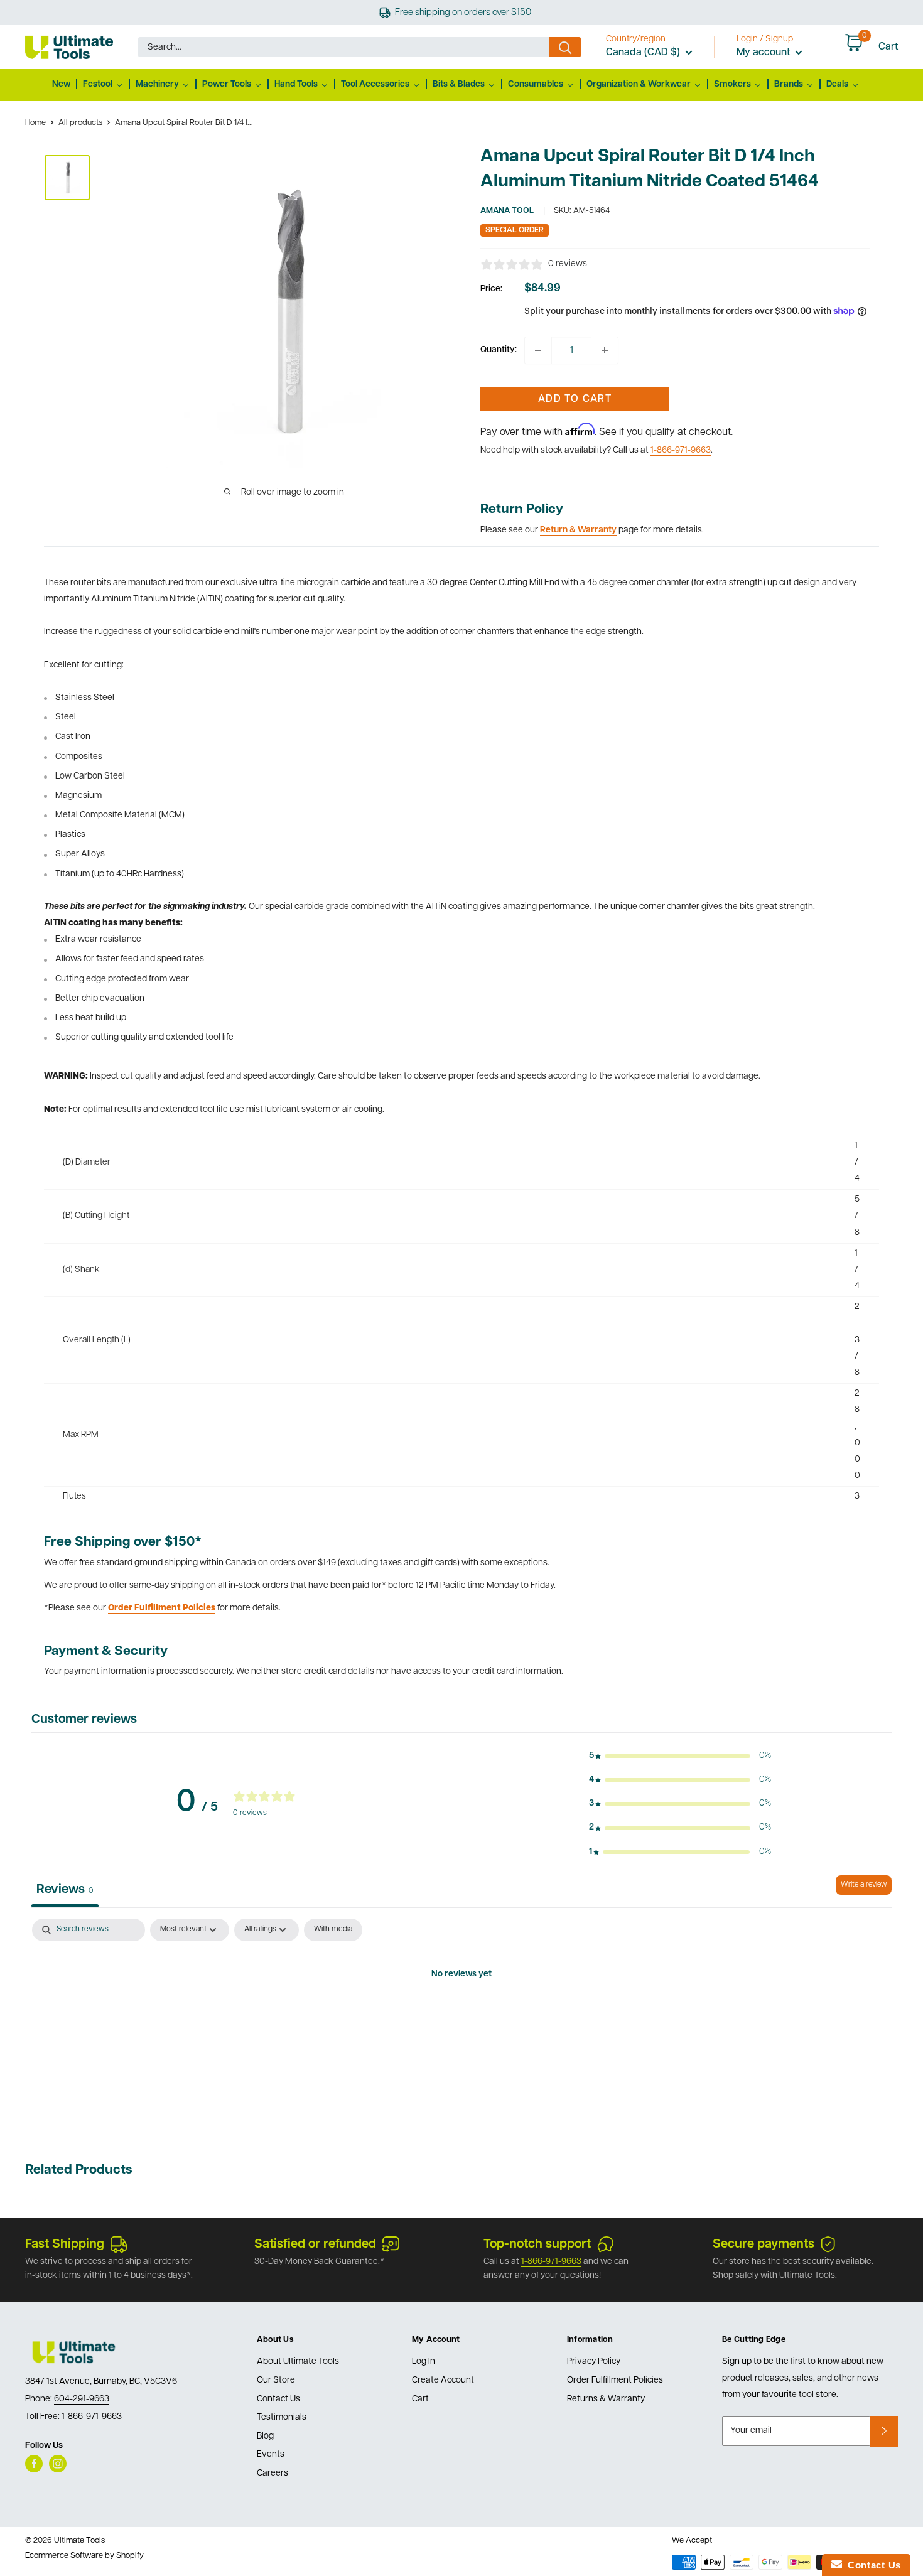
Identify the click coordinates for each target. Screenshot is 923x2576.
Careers (273, 2473)
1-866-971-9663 (681, 450)
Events (271, 2455)
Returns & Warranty (606, 2399)
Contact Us (278, 2399)
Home (35, 123)
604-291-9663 (82, 2399)
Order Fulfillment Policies (615, 2380)
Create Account (443, 2380)
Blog (265, 2436)
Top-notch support (537, 2245)
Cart (420, 2399)
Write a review (864, 1885)
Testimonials (282, 2417)
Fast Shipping (65, 2245)
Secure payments (764, 2245)
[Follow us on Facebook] (34, 2464)
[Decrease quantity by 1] (538, 350)
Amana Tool (507, 211)
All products (80, 123)
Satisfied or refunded (315, 2245)
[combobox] (344, 47)
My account (764, 53)
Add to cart (575, 399)
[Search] (565, 47)
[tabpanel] (462, 2017)
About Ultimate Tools (298, 2362)
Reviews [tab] (65, 1890)
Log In (424, 2362)
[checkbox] (333, 1930)
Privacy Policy (594, 2362)
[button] (680, 1756)
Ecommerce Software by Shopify (84, 2556)
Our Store (276, 2380)
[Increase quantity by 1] (605, 350)
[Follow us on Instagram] (58, 2464)
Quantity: (499, 350)
